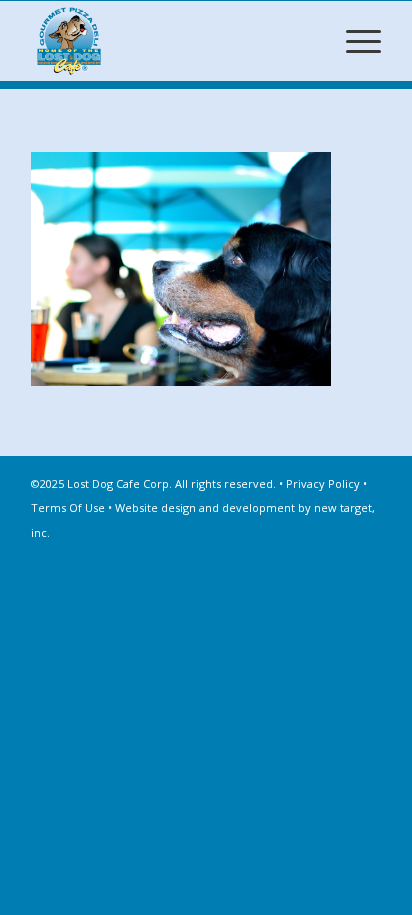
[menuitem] (353, 41)
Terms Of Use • (73, 507)
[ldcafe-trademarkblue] (171, 41)
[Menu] (353, 41)
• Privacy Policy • (323, 483)
